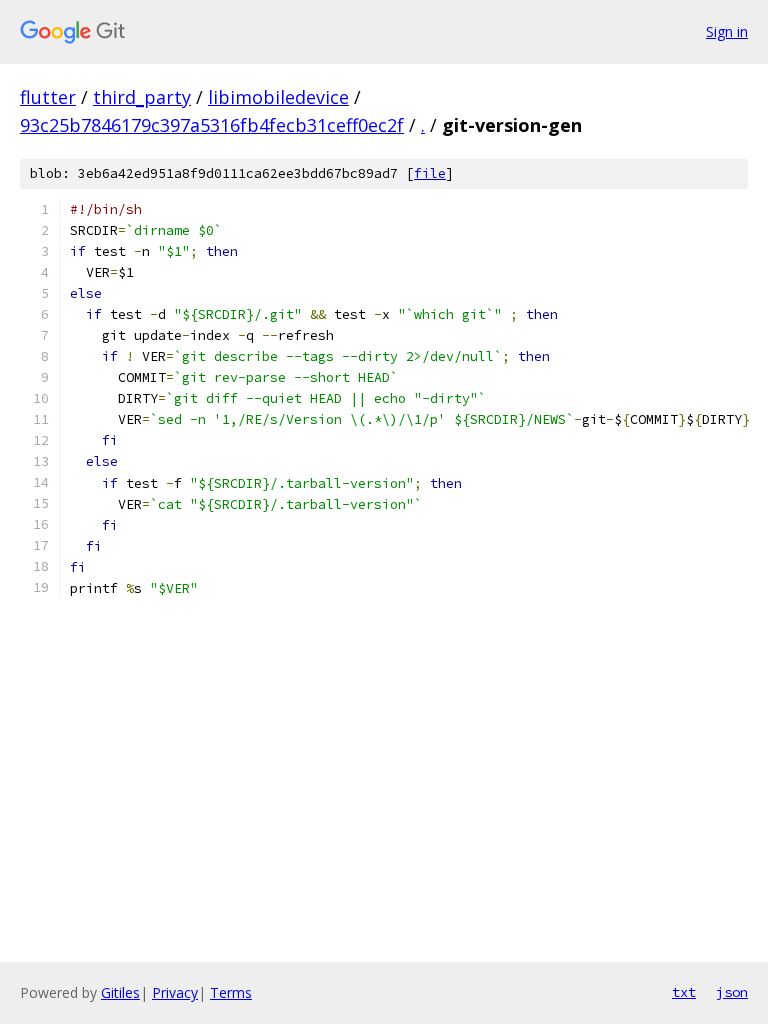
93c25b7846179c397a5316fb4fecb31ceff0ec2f (212, 125)
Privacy (175, 992)
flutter (48, 97)
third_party (142, 97)
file (430, 173)
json (732, 992)
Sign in (727, 31)
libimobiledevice (278, 97)
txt (684, 992)
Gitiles (120, 992)
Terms (231, 992)
